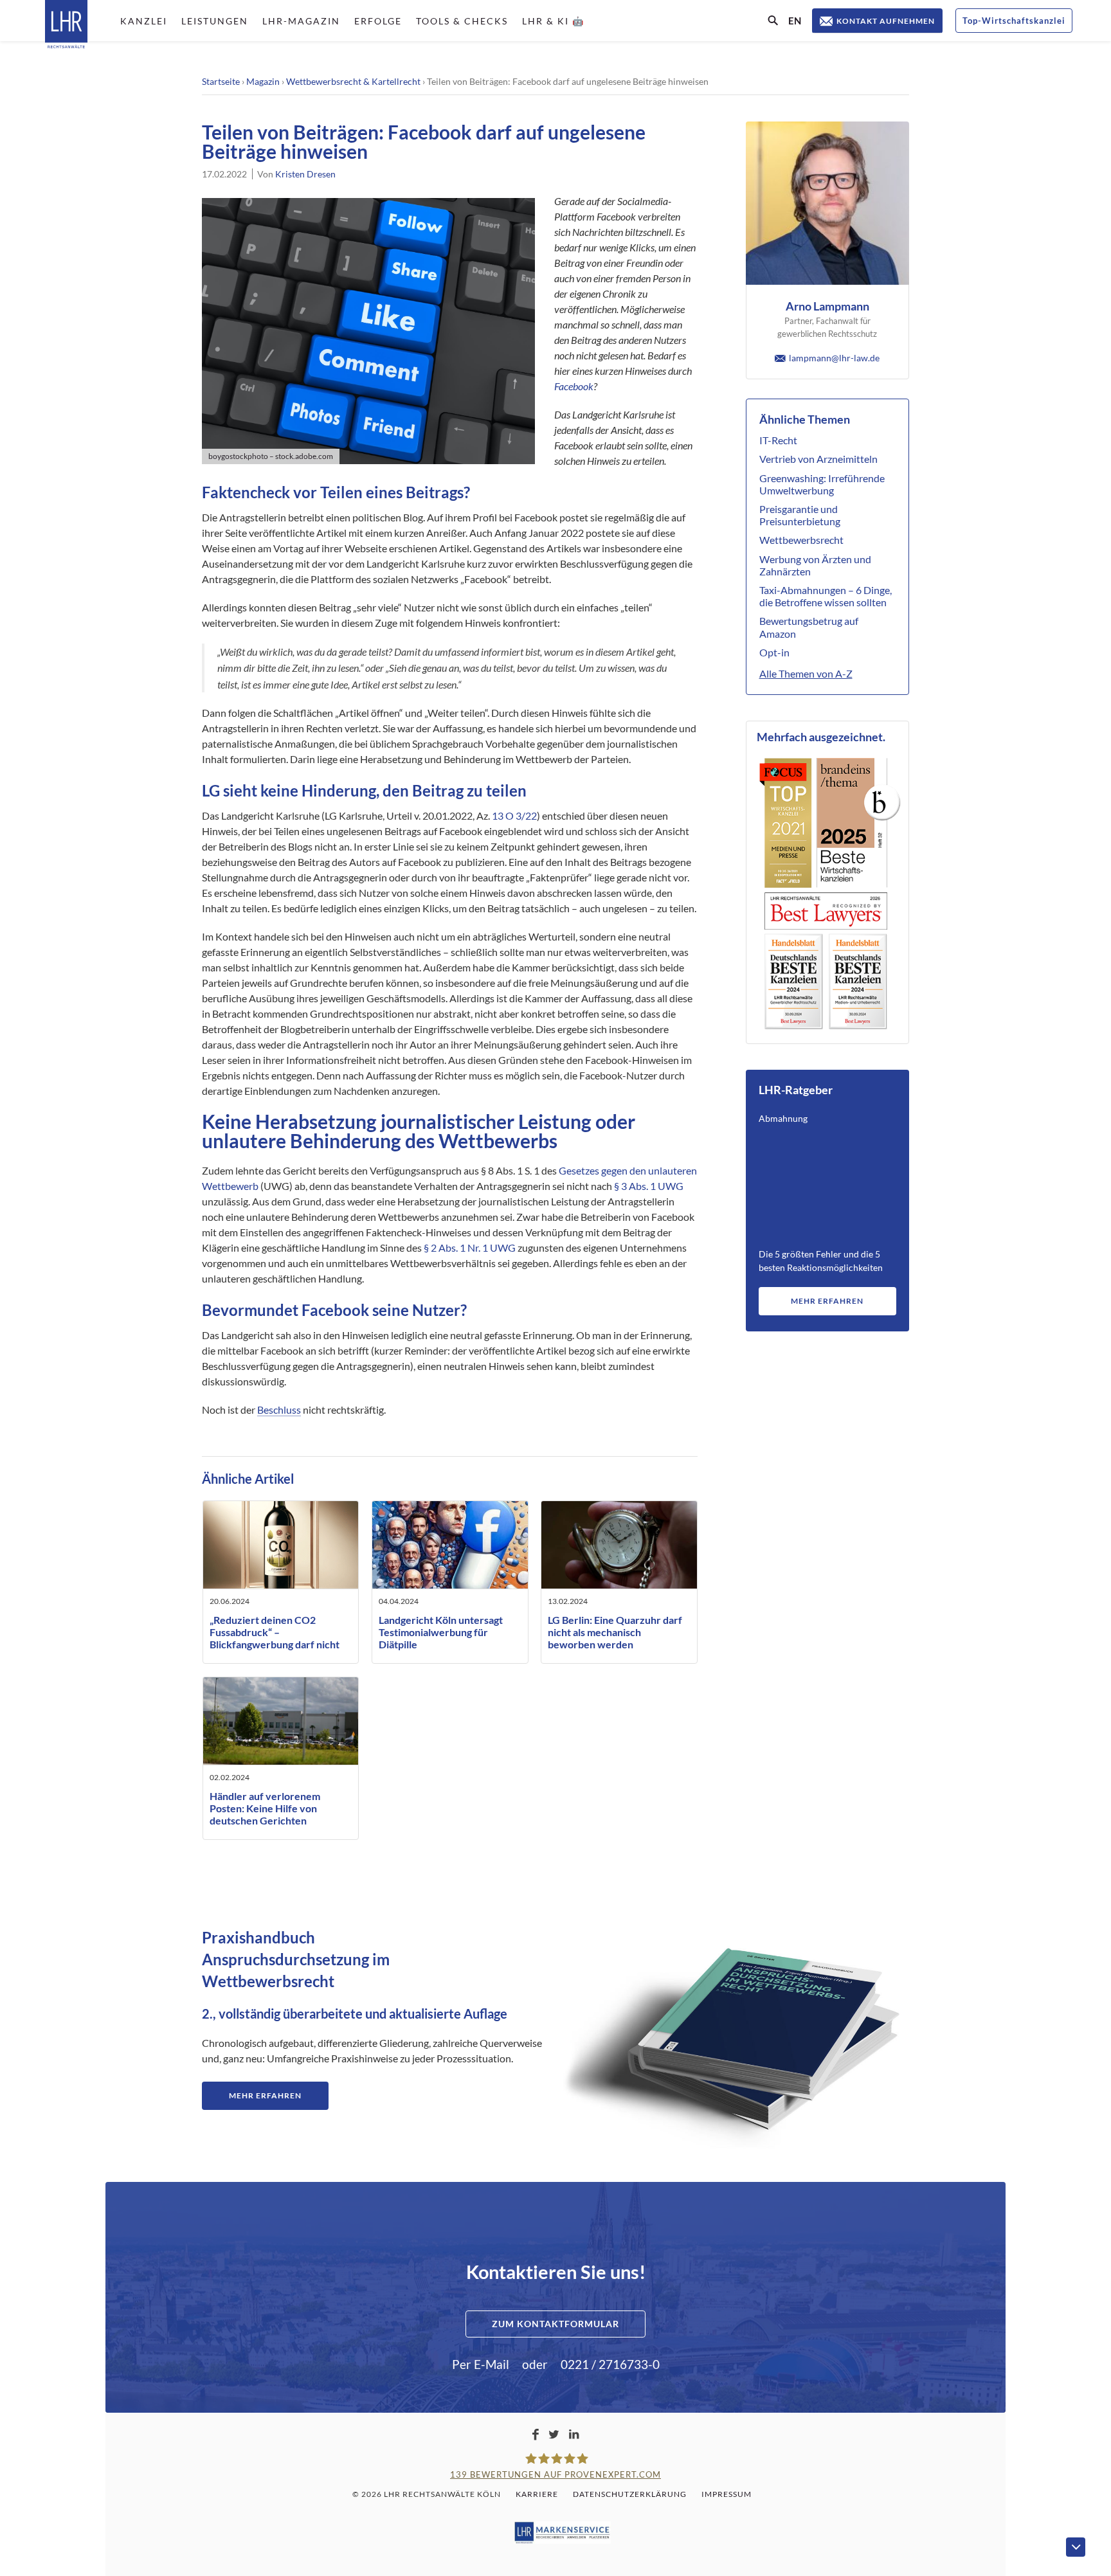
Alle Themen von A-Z (806, 673)
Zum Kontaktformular (555, 2324)
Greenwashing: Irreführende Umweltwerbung (822, 484)
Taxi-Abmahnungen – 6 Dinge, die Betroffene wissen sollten (826, 596)
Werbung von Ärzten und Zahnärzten (815, 565)
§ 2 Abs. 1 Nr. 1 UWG (470, 1247)
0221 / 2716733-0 (610, 2364)
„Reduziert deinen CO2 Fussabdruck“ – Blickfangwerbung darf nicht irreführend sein (275, 1638)
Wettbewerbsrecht (801, 540)
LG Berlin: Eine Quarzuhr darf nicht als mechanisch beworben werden (615, 1632)
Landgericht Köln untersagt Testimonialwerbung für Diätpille (441, 1632)
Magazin (263, 81)
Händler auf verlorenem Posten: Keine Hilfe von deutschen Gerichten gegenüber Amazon (265, 1815)
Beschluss (279, 1410)
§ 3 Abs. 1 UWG (649, 1186)
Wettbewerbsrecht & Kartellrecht (353, 81)
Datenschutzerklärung (630, 2494)
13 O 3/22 (514, 815)
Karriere (537, 2494)
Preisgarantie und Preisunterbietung (800, 515)
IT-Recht (778, 440)
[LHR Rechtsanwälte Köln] (66, 25)
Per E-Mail (481, 2364)
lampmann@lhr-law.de (834, 358)
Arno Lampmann (827, 306)
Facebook (574, 386)
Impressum (727, 2494)
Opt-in (774, 652)
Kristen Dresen (305, 174)
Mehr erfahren (827, 1301)
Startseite (221, 81)
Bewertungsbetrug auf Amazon (809, 627)
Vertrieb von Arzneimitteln (818, 459)
